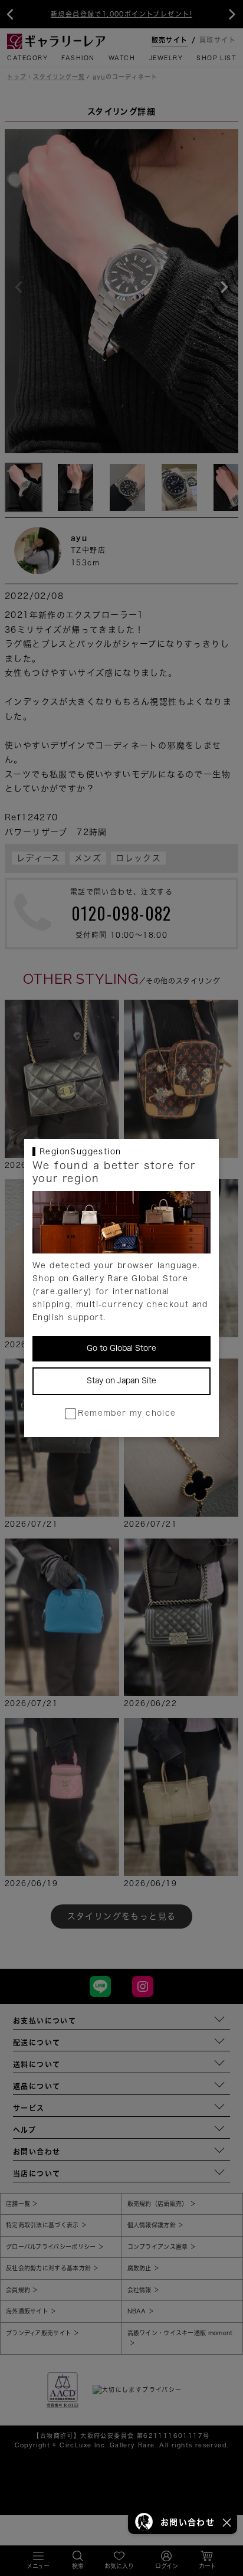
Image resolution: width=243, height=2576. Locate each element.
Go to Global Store (121, 1348)
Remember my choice (127, 1413)
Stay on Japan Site (121, 1381)
